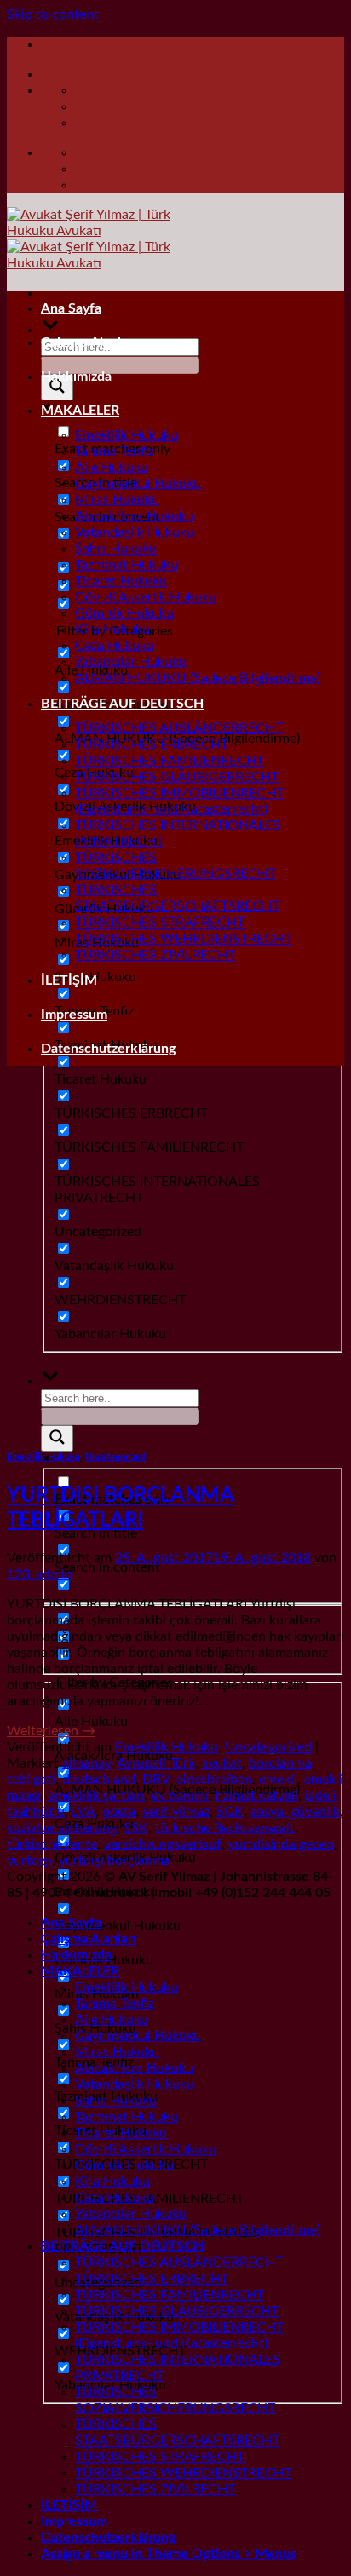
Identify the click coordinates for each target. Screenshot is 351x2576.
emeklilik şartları (96, 1796)
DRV (156, 1780)
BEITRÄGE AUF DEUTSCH (122, 704)
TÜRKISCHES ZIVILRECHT (155, 955)
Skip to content (53, 14)
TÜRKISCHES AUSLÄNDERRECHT (179, 728)
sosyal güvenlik (295, 1812)
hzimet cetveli (257, 1796)
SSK (136, 1828)
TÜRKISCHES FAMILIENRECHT (170, 761)
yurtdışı (29, 1860)
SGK (230, 1812)
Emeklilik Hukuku (127, 435)
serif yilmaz (176, 1812)
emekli (278, 1780)
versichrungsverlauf (163, 1844)
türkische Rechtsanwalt (225, 1828)
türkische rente (52, 1844)
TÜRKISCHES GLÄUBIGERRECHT (177, 777)
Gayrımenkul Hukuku (138, 484)
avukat (222, 1763)
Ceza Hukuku (115, 646)
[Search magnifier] (57, 1438)
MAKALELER (80, 411)
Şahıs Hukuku (116, 549)
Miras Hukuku (117, 500)
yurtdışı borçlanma (115, 1860)
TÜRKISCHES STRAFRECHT (160, 923)
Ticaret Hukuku (121, 581)
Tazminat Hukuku (127, 565)
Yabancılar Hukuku (131, 662)
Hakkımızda (76, 377)
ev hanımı (180, 1796)
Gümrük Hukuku (124, 613)
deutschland (99, 1780)
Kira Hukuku (112, 630)
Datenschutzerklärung (108, 1049)
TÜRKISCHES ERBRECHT (152, 745)
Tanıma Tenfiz (115, 451)
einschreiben (214, 1780)
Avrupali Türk (156, 1763)
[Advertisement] (175, 1255)
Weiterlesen (51, 1731)
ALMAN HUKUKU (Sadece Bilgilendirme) (198, 678)
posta (119, 1812)
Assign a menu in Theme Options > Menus (169, 2554)
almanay (86, 1763)
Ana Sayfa (71, 308)
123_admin (40, 1574)
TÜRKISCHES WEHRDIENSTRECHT (183, 939)
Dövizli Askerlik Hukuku (146, 597)
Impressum (74, 1015)
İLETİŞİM (69, 980)
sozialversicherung (62, 1828)
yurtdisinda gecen (281, 1844)
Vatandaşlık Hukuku (135, 532)
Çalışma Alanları (89, 342)
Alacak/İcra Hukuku (134, 516)
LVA (83, 1812)
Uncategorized (115, 1457)
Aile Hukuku (112, 468)
